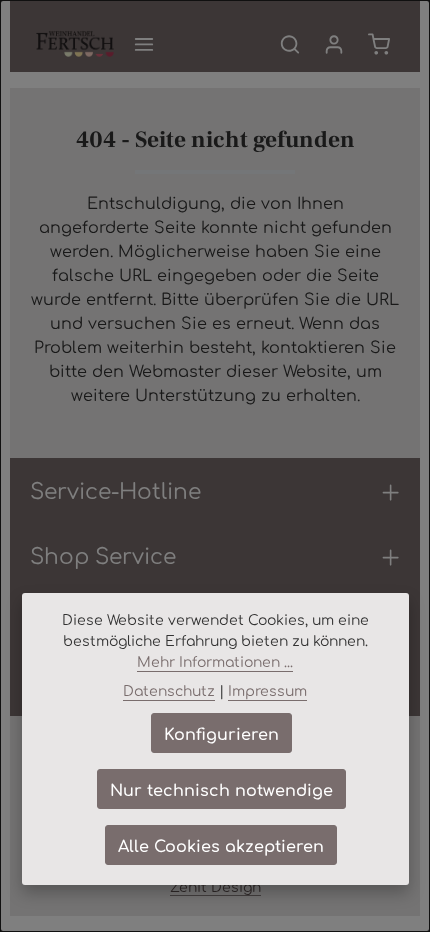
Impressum (267, 690)
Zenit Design (215, 886)
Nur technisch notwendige (221, 789)
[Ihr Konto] (334, 44)
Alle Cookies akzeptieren (221, 845)
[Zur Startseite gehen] (75, 44)
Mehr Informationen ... (215, 661)
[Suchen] (290, 44)
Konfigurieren (221, 733)
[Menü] (144, 44)
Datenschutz (169, 690)
